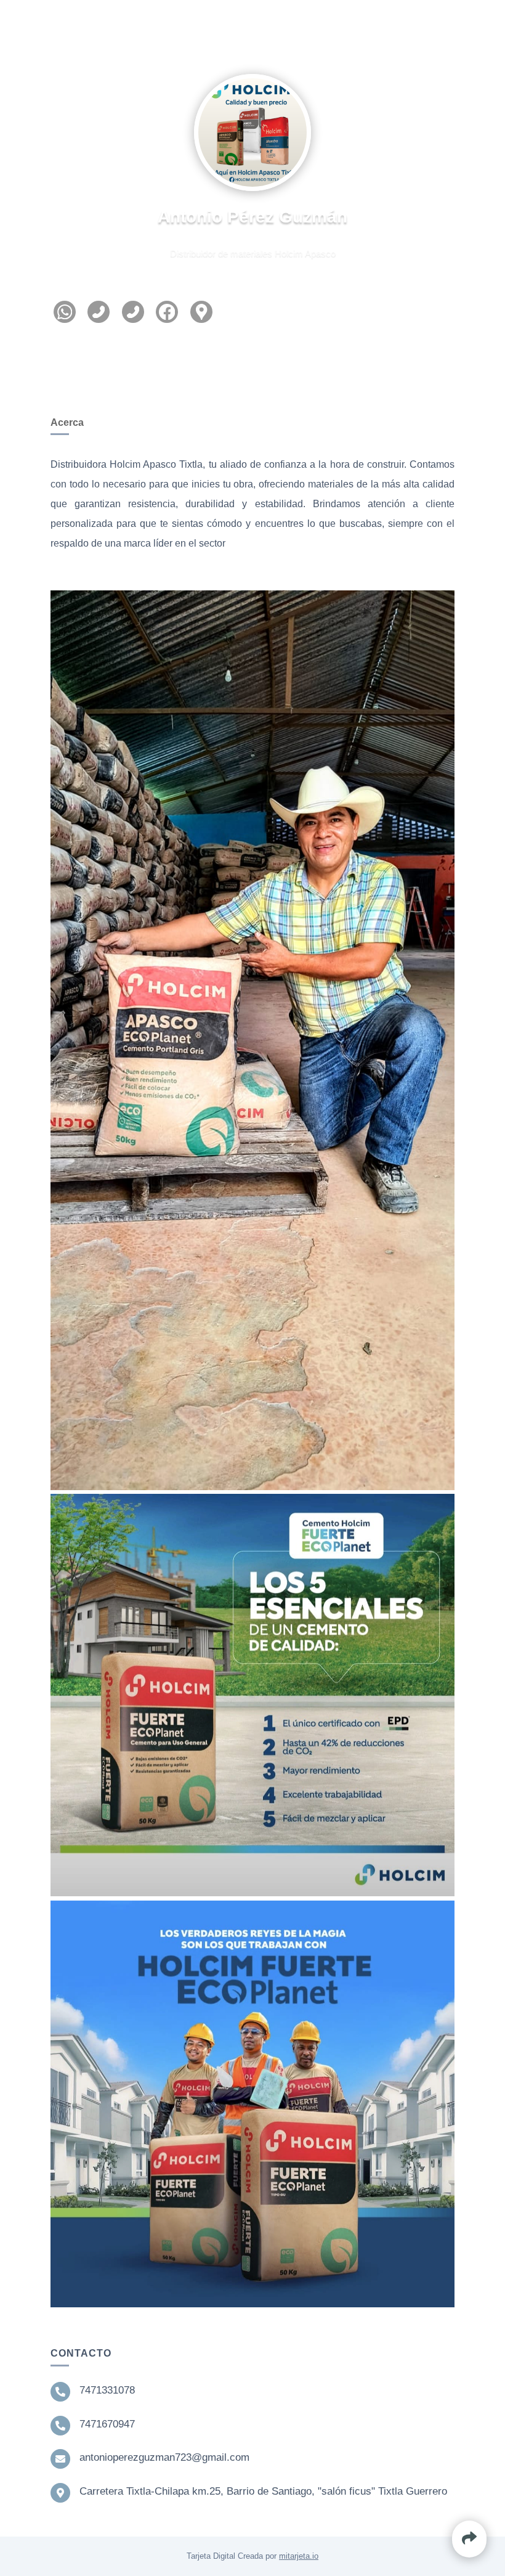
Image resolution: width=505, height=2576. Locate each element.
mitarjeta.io (299, 2556)
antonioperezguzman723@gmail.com (164, 2457)
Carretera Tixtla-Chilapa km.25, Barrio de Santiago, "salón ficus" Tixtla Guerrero (263, 2491)
